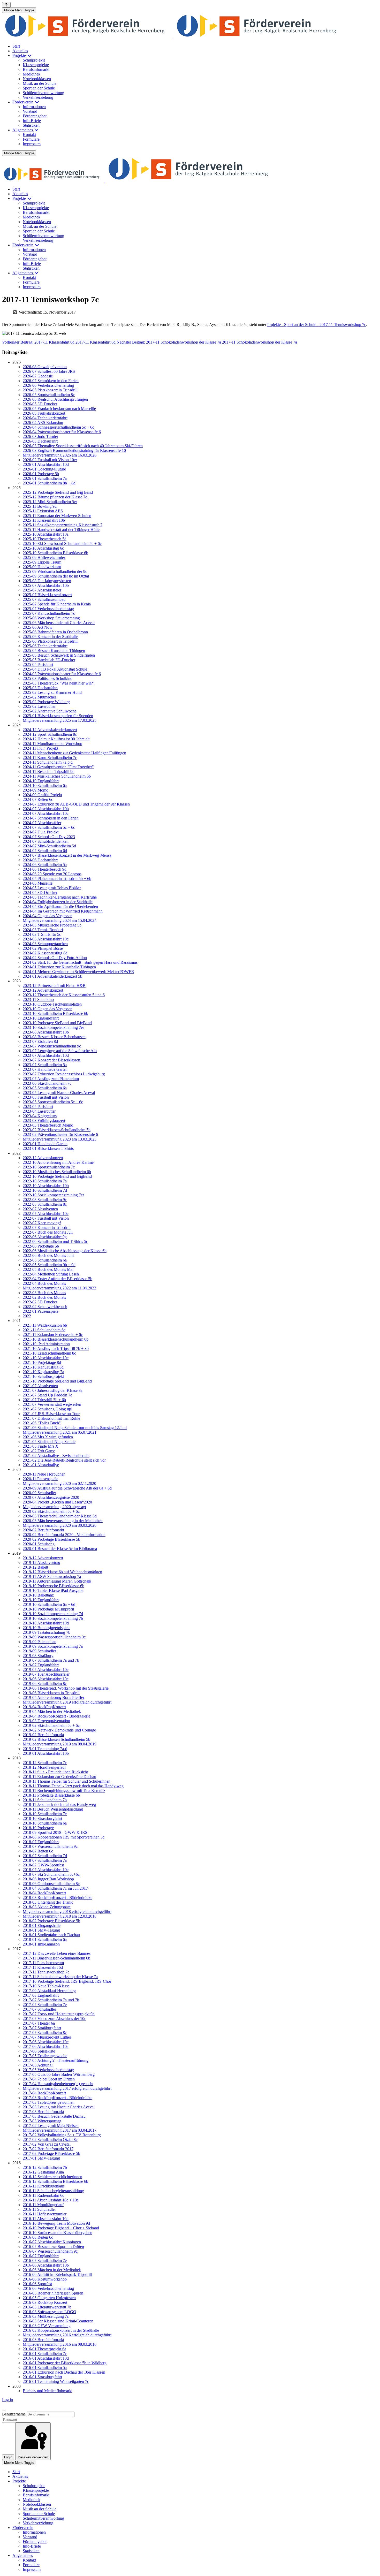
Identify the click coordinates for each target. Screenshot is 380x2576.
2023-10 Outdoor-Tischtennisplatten (52, 1004)
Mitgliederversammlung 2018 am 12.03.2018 (60, 1916)
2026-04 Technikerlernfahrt (45, 418)
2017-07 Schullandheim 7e (45, 2005)
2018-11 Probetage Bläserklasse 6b (51, 1795)
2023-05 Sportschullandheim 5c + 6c (53, 1102)
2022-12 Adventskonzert (43, 1158)
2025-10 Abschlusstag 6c (43, 548)
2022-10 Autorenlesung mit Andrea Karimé (58, 1162)
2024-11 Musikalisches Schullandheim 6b (57, 776)
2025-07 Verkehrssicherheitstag (48, 609)
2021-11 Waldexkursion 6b (45, 1325)
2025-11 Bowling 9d (40, 506)
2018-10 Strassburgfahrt (42, 1818)
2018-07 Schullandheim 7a (45, 1860)
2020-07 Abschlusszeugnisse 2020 (51, 1497)
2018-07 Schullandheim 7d (45, 1856)
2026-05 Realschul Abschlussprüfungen (55, 399)
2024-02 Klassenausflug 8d (45, 953)
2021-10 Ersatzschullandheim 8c (49, 1353)
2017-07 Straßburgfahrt (42, 2028)
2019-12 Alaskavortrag (41, 1563)
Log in (7, 2400)
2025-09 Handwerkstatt (42, 567)
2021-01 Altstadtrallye (41, 1465)
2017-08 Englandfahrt (41, 1995)
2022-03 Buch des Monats (44, 1293)
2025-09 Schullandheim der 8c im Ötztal (56, 576)
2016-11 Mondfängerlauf (43, 2205)
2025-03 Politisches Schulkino (48, 678)
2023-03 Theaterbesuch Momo (48, 1125)
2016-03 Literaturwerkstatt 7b (47, 2307)
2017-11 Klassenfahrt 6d (43, 1967)
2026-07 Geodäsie (38, 376)
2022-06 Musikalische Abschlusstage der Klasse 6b (65, 1251)
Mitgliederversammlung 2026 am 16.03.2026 (60, 455)
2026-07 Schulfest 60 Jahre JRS (49, 371)
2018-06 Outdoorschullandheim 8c (51, 1884)
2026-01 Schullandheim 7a (45, 478)
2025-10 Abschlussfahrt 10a (46, 534)
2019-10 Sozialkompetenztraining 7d (53, 1614)
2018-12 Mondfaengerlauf (44, 1767)
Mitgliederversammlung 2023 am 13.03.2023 (60, 1139)
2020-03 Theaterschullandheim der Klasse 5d (60, 1516)
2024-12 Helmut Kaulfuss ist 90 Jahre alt (56, 739)
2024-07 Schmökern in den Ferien (51, 818)
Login (8, 2457)
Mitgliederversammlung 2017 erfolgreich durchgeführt (67, 2088)
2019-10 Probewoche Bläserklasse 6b (54, 1586)
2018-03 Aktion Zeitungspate (47, 1907)
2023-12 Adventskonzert (43, 990)
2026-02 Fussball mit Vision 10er (50, 460)
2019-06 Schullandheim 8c (45, 1684)
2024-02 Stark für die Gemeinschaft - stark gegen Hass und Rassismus (80, 962)
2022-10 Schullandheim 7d (45, 1190)
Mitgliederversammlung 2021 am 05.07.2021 (60, 1432)
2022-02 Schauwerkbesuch (45, 1307)
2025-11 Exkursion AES (43, 511)
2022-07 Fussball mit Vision (46, 1218)
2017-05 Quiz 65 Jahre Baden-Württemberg (59, 2074)
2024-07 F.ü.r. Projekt (41, 832)
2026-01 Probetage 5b (41, 474)
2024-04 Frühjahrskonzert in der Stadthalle (58, 902)
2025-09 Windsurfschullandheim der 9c (55, 571)
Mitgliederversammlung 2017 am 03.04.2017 (60, 2130)
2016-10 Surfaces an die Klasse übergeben (58, 2233)
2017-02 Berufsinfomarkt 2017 (48, 2149)
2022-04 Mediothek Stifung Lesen (51, 1274)
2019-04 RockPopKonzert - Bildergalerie (56, 1716)
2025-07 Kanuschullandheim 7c (49, 613)
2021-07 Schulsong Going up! (48, 1409)
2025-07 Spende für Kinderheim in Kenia (57, 604)
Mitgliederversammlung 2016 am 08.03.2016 (60, 2344)
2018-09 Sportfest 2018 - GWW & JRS (55, 1832)
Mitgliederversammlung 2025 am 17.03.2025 (60, 720)
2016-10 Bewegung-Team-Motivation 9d (56, 2223)
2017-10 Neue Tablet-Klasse (46, 1986)
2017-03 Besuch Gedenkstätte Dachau (54, 2116)
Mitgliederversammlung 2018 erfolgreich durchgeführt (67, 1912)
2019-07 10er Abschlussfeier (46, 1674)
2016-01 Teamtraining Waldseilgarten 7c (56, 2381)
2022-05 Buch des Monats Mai (48, 1269)
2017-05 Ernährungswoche (45, 2056)
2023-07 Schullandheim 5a (45, 1065)
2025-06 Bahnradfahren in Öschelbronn (55, 632)
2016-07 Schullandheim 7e (45, 2260)
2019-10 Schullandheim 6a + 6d (49, 1604)
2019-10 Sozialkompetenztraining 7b (53, 1618)
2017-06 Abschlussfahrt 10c (46, 2042)
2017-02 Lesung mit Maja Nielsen (51, 2126)
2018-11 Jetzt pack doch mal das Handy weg (59, 1804)
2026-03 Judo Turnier (40, 436)
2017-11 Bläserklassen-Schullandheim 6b (56, 1958)
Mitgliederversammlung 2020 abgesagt (54, 1507)
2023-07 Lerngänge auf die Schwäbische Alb (60, 1051)
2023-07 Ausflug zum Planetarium (51, 1079)
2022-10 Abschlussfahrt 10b (46, 1186)
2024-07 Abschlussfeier (42, 823)
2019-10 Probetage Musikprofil (48, 1609)
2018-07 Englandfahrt (41, 1842)
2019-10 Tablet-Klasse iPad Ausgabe (53, 1590)
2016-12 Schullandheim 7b (45, 2167)
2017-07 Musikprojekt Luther (47, 2037)
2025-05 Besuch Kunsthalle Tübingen (54, 651)
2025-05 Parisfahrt (38, 664)
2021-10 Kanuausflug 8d (43, 1367)
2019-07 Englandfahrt (41, 1665)
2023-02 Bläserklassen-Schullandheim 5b (57, 1130)
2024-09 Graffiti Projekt (42, 795)
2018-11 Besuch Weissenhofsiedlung (53, 1809)
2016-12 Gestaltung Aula (43, 2172)
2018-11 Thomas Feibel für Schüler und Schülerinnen (67, 1781)
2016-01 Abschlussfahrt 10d (46, 2358)
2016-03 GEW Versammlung (47, 2326)
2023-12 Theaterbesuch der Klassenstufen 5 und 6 (64, 995)
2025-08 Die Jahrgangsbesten (47, 581)
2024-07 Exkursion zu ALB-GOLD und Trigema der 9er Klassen (76, 804)
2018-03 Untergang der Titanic (48, 1902)
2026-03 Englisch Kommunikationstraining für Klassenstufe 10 (74, 450)
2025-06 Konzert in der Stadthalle (50, 637)
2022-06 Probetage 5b (41, 1246)
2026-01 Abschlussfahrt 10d (46, 464)
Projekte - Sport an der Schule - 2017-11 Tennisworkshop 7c (317, 325)
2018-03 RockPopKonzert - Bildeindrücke (58, 1898)
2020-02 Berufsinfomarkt (43, 1530)
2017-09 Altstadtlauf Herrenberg (49, 1991)
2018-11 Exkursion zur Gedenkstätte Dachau (59, 1777)
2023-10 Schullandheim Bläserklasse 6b (55, 1013)
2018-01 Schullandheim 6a (45, 1939)
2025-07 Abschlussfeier (42, 590)
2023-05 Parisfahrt (38, 1107)
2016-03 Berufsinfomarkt (43, 2340)
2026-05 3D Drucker (40, 404)
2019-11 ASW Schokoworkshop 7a (52, 1576)
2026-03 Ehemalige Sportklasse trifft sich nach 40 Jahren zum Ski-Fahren (83, 446)
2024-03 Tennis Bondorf (43, 930)
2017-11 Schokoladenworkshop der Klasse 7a (60, 1977)
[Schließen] (4, 2411)
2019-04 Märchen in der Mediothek (52, 1711)
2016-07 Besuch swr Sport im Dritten (53, 2247)
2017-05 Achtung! (38, 2065)
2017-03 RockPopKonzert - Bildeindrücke (58, 2098)
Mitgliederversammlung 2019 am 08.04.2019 (60, 1744)
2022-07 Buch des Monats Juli (48, 1232)
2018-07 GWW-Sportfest (43, 1865)
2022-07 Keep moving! (42, 1223)
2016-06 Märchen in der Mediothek (52, 2270)
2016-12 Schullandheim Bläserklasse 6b (55, 2181)
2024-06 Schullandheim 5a (45, 865)
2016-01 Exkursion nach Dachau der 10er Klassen (64, 2372)
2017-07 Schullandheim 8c (45, 2032)
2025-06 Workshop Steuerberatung (51, 618)
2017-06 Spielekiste (39, 2051)
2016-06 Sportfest (37, 2284)
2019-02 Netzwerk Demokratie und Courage (59, 1730)
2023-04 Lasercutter (39, 1111)
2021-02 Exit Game (39, 1451)
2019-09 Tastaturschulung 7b (47, 1632)
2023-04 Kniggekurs (40, 1116)
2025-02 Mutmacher (39, 697)
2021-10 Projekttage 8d (42, 1362)
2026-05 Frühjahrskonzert (44, 413)
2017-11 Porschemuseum (43, 1963)
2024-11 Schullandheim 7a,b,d (48, 762)
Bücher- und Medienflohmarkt (48, 2391)
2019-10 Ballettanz (38, 1595)
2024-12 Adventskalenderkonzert (50, 730)
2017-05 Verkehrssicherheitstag (48, 2070)
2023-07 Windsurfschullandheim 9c (52, 1046)
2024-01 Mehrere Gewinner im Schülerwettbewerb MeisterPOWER (78, 972)
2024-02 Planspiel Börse (43, 948)
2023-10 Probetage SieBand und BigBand (57, 1023)
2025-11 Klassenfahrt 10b (44, 520)
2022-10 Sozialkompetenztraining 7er (53, 1195)
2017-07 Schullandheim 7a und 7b (51, 2000)
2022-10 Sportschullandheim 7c (49, 1167)
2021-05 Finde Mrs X (41, 1446)
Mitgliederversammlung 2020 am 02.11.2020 (59, 1483)
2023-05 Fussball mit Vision (46, 1097)
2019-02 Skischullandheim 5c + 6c (51, 1725)
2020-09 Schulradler (39, 1493)
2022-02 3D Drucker (40, 1302)
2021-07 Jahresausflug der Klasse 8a (53, 1390)
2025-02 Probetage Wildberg (46, 702)
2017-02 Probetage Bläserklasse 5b (51, 2153)
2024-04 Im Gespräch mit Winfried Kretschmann (63, 911)
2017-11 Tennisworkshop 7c (46, 1972)
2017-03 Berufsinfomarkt (43, 2112)
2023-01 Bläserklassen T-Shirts (48, 1148)
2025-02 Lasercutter (39, 706)
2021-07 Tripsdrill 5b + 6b (44, 1400)
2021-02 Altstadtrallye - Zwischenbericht (56, 1456)
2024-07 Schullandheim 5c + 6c (49, 827)
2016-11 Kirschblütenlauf (44, 2186)
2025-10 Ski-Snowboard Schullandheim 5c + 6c (62, 544)
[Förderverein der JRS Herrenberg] (173, 37)
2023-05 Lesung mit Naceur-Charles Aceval (59, 1093)
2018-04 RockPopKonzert (44, 1893)
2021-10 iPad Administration (46, 1344)
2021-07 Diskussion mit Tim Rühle (51, 1418)
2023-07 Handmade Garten (45, 1069)
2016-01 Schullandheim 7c (45, 2354)
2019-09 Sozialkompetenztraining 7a (53, 1646)
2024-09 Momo (36, 790)
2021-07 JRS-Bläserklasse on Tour (51, 1414)
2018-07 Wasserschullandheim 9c (50, 1846)
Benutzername (14, 2414)
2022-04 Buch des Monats (44, 1283)
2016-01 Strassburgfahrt (42, 2377)
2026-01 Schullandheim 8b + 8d (49, 483)
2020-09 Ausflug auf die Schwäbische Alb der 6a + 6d (67, 1488)
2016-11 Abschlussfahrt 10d (46, 2219)
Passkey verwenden (33, 2457)
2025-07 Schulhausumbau (44, 599)
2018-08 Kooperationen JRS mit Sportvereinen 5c (64, 1837)
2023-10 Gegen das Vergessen (48, 1009)
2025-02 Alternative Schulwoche (50, 711)
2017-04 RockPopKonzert (44, 2093)
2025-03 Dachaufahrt (40, 688)
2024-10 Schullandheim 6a (45, 785)
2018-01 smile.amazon (41, 1944)
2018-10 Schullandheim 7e (45, 1814)
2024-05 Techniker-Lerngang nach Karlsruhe (60, 897)
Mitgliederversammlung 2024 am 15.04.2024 (60, 920)
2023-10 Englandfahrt (41, 1018)
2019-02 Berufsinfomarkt (43, 1735)
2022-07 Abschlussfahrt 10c (46, 1214)
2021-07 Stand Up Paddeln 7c (47, 1395)
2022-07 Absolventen (40, 1209)
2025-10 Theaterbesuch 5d (45, 539)
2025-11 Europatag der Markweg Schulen (57, 516)
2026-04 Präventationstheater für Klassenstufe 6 (62, 432)
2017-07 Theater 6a (39, 2023)
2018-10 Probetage (38, 1828)
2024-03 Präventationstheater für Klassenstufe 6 (62, 674)
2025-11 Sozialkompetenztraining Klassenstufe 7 (63, 525)
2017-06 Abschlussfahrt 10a (46, 2046)
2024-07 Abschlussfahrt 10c (46, 813)
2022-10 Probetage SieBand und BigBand (57, 1176)
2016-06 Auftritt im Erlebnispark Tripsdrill (57, 2274)
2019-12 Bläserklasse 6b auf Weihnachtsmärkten (62, 1572)
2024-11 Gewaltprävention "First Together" (58, 767)
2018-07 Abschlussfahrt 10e (46, 1870)
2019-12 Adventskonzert (43, 1558)
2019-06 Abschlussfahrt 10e (46, 1679)
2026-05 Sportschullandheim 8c (49, 395)
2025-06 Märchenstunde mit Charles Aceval (59, 623)
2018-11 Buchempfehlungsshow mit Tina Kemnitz (64, 1791)
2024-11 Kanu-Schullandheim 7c (50, 758)
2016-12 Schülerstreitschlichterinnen (52, 2177)
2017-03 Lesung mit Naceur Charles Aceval (59, 2107)
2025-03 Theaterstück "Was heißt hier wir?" (59, 683)
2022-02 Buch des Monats (44, 1297)
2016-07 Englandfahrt (41, 2256)
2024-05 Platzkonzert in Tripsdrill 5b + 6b (57, 879)
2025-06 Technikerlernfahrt (45, 646)
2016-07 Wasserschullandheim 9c (50, 2251)
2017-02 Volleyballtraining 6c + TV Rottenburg (62, 2135)
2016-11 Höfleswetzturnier (45, 2214)
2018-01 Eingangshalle (42, 1925)
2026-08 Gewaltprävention (45, 367)
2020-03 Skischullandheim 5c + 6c (51, 1511)
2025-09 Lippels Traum (42, 562)
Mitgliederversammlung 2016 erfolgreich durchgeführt (67, 2335)
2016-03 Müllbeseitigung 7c (46, 2316)
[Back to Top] (6, 5)
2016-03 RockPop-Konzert (45, 2302)
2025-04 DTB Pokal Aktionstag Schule (55, 669)
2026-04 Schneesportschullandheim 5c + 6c (58, 427)
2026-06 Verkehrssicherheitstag (48, 385)
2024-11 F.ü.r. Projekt (40, 748)
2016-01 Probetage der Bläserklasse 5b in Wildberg (65, 2363)
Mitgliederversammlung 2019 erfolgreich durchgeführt (67, 1702)
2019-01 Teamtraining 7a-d (45, 1749)
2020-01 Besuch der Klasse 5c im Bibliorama (60, 1549)
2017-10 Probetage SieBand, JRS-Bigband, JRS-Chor (67, 1981)
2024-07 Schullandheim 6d (45, 851)
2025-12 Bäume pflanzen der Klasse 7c (55, 497)
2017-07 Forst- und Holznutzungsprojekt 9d (59, 2014)
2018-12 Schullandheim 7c (45, 1763)
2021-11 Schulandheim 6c (44, 1330)
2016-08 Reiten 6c (38, 2237)
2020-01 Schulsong (39, 1544)
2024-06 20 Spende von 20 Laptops (52, 874)
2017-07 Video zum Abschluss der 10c (54, 2019)
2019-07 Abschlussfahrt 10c (46, 1670)
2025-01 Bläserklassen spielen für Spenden (58, 716)
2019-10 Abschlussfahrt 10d (46, 1623)
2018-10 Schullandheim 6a (45, 1823)
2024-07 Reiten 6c (38, 799)
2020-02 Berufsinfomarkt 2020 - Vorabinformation (64, 1535)
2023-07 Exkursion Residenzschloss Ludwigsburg (64, 1074)
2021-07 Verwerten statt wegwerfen (52, 1404)
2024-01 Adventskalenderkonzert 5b (52, 976)
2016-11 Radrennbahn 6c (43, 2195)
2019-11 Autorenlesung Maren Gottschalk (57, 1581)
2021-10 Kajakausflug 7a (43, 1372)
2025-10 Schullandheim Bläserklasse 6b (55, 553)
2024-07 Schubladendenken (46, 841)
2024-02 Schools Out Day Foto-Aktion (55, 958)
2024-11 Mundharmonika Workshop (52, 744)
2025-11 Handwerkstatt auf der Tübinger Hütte (61, 530)
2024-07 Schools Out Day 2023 (49, 837)
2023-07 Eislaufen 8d (40, 1041)
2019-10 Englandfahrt (41, 1600)
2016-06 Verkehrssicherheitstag (48, 2288)
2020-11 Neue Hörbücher (44, 1474)
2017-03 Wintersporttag (42, 2121)
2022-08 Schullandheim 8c (45, 1204)
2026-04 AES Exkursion (43, 423)
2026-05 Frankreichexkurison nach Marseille (59, 409)
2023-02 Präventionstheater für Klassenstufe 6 (60, 1134)
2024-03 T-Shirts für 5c (42, 934)
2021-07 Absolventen (40, 1386)
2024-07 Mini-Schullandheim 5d (49, 846)
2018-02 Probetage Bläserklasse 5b (51, 1921)
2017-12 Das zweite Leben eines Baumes (57, 1953)
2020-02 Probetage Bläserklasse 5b (51, 1539)
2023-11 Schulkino (38, 1000)
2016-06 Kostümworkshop (45, 2279)
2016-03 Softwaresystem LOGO (50, 2312)
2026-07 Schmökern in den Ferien (51, 381)
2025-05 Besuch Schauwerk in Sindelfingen (59, 655)
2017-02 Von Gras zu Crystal (47, 2144)
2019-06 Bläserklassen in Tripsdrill (51, 1693)
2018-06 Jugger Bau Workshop (48, 1879)
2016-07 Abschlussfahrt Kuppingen (52, 2242)
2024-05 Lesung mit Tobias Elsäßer (52, 888)
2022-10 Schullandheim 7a (45, 1181)
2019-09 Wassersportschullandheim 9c (54, 1637)
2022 (27, 1316)
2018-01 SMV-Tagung (41, 1930)
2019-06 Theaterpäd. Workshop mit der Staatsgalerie (66, 1688)
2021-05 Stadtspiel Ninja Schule (49, 1442)
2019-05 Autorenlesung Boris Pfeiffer (54, 1697)
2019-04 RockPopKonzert (44, 1707)
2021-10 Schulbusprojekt (43, 1376)
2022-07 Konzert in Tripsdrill (47, 1228)
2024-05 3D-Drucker (40, 892)
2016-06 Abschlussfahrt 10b (46, 2265)
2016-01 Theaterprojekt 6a (44, 2349)
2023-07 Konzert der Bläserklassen (51, 1060)
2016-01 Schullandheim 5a (45, 2368)
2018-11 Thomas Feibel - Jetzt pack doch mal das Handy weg (73, 1786)
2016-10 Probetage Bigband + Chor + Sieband (61, 2228)
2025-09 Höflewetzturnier (44, 557)
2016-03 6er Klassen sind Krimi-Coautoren (58, 2321)
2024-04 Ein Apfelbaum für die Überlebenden (60, 906)
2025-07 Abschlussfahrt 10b (46, 585)
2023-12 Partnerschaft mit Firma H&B (54, 986)
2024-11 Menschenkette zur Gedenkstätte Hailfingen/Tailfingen (74, 753)
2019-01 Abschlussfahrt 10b (46, 1753)
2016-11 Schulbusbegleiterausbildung (53, 2191)
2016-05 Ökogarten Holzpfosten (49, 2298)
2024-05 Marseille (38, 883)
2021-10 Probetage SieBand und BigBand (57, 1381)
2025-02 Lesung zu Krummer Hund (52, 692)
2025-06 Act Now (38, 627)
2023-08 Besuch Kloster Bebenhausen (54, 1037)
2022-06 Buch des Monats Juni (48, 1255)
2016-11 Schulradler (39, 2209)
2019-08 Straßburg (38, 1656)
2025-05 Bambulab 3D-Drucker (49, 660)
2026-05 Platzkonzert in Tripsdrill (50, 390)
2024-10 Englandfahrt (41, 781)
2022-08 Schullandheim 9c (45, 1200)
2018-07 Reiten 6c (38, 1851)
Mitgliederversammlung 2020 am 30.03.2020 (60, 1525)
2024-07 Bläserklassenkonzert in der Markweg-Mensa (67, 855)
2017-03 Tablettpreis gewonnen (49, 2102)
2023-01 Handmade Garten (45, 1144)
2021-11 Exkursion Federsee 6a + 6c (53, 1335)
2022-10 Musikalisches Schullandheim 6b (57, 1172)
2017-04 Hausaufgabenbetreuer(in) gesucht (58, 2084)
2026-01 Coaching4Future (44, 469)
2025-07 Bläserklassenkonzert (47, 595)
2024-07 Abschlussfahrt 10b (46, 809)
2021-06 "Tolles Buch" (42, 1423)
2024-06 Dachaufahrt (40, 860)
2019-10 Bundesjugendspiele (47, 1628)
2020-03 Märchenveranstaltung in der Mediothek (63, 1521)
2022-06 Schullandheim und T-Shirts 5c (55, 1241)
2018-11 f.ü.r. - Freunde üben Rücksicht (55, 1772)
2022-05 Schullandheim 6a (45, 1260)
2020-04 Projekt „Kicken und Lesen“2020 (57, 1502)
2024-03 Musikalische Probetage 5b (52, 925)
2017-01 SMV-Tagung (41, 2158)
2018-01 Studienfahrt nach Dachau (51, 1935)
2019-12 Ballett (35, 1567)
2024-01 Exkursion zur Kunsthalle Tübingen (59, 967)
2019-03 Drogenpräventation (46, 1721)
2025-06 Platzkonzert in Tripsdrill (50, 641)
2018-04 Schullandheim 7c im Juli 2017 (55, 1888)
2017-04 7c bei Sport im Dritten (49, 2079)
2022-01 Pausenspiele (41, 1311)
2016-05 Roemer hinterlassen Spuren (53, 2293)
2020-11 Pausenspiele (40, 1479)
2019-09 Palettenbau (40, 1642)
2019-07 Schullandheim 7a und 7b (51, 1660)
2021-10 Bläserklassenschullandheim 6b (56, 1339)
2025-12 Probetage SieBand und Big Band (58, 492)
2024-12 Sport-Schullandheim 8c (50, 734)
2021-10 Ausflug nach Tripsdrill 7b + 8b (56, 1348)
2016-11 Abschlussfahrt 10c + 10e (51, 2200)
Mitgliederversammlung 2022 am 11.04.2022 (59, 1288)
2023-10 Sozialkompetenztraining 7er (53, 1027)
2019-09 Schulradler (39, 1651)
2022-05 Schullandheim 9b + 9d (49, 1265)
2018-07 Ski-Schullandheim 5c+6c (51, 1874)
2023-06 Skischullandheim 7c (47, 1083)
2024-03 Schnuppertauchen (45, 944)
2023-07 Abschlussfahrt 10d (46, 1055)
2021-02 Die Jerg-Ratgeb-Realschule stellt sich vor (64, 1460)
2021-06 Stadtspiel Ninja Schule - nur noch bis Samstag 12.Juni (75, 1428)
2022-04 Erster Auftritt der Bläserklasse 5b (58, 1279)
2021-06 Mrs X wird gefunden (48, 1437)
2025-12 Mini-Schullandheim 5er (50, 502)
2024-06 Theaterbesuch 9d (45, 869)
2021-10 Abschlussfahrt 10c (46, 1358)
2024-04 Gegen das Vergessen (48, 916)
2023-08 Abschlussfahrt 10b (46, 1032)
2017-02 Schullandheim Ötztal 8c (50, 2140)
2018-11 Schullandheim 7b (45, 1800)
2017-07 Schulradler (39, 2009)
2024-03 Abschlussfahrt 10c (46, 939)
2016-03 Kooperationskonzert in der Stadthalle (61, 2330)
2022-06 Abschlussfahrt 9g (45, 1237)
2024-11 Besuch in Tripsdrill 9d (49, 772)
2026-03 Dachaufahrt (40, 441)
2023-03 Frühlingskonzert (44, 1120)
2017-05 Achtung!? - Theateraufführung (56, 2060)
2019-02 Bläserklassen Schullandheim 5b (56, 1739)
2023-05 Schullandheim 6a (45, 1088)
